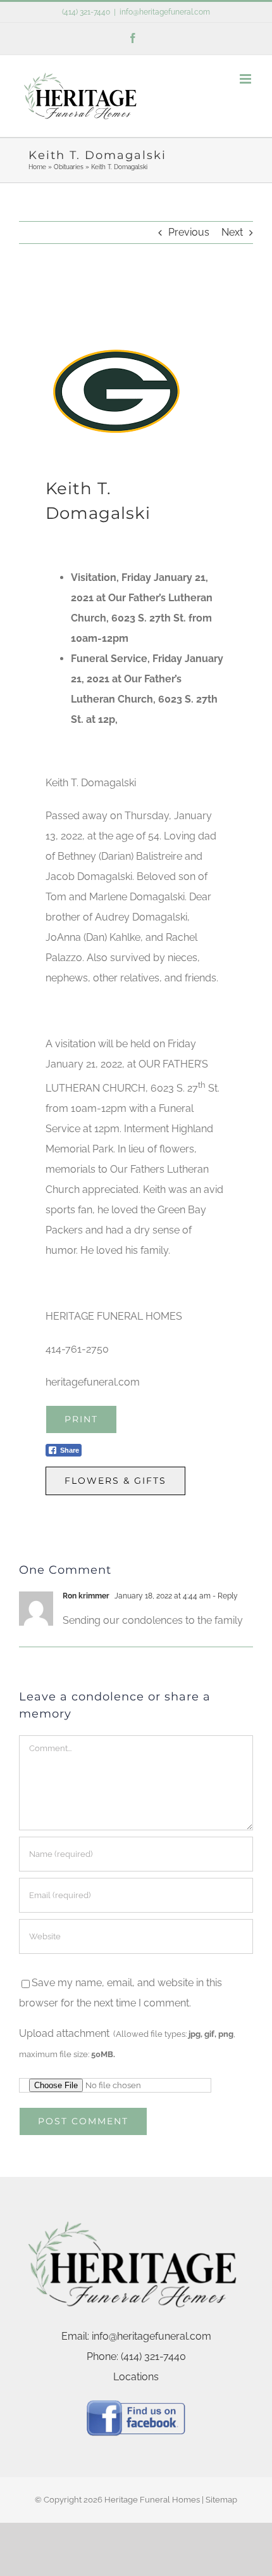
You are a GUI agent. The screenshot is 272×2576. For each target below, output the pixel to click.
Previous (189, 232)
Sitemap (221, 2500)
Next (232, 232)
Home (37, 167)
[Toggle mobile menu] (246, 79)
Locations (136, 2377)
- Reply (224, 1596)
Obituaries (69, 167)
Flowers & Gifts (115, 1481)
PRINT (81, 1419)
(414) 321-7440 (86, 12)
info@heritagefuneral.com (165, 12)
